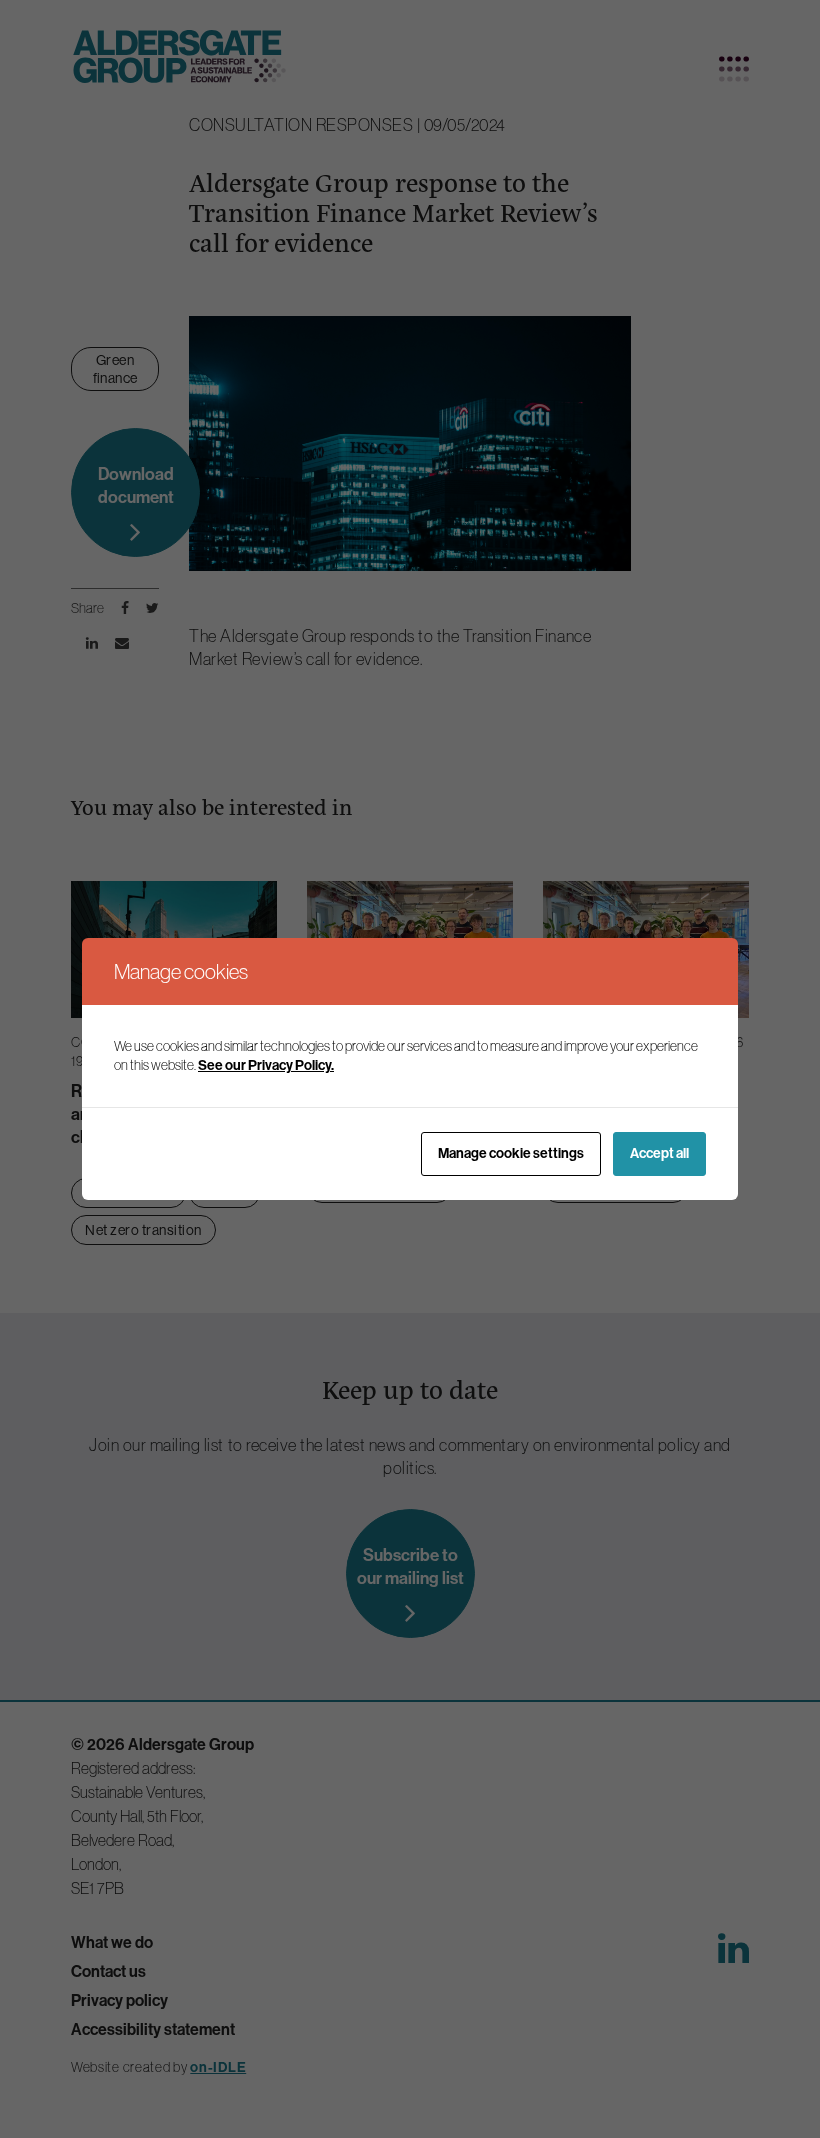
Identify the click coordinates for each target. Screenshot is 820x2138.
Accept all (659, 1153)
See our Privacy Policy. (266, 1065)
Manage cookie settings (511, 1153)
